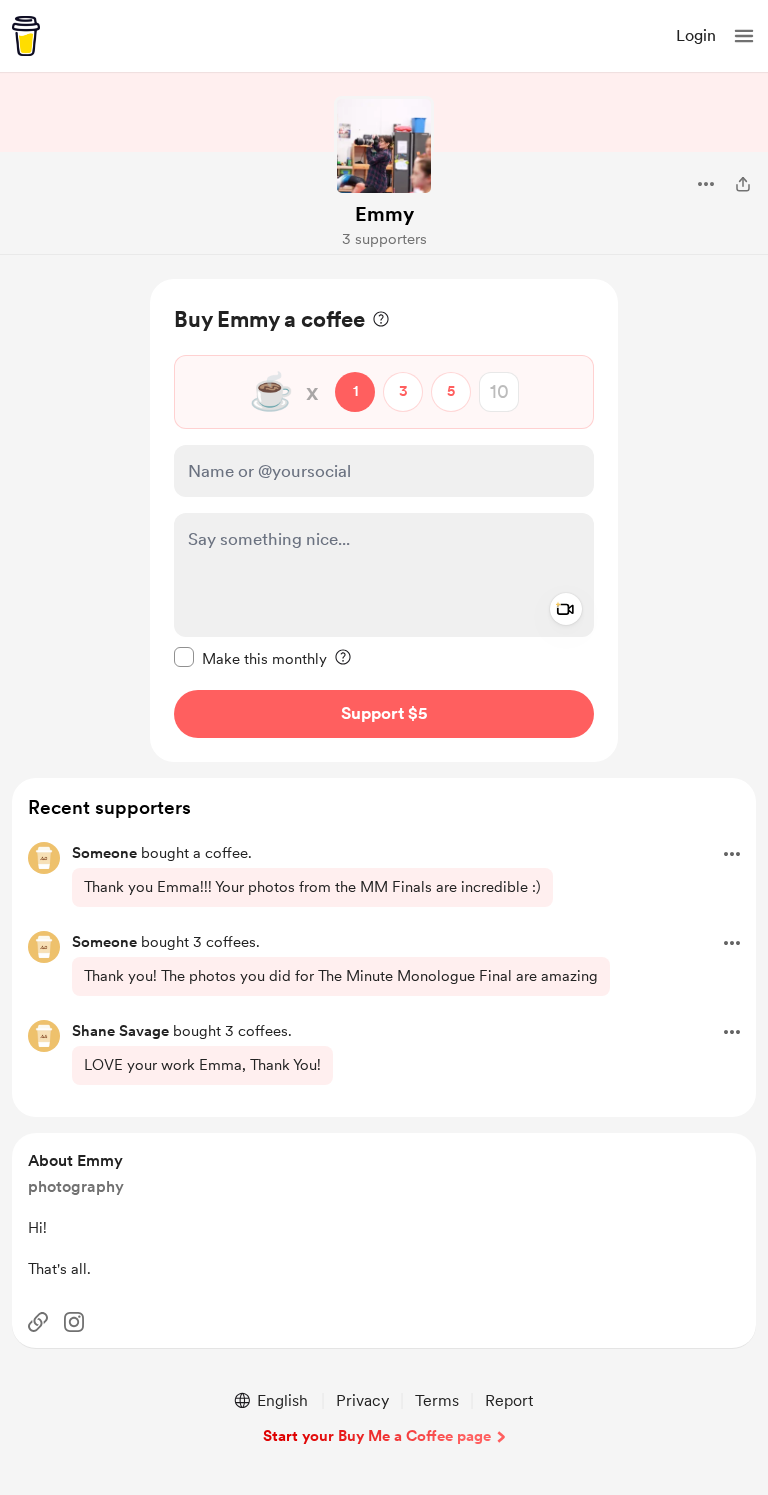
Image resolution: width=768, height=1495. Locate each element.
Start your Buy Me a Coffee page (377, 1436)
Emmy (384, 214)
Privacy (362, 1400)
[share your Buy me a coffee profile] (743, 184)
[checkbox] (250, 658)
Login (696, 35)
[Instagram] (74, 1322)
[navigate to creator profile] (384, 146)
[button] (744, 36)
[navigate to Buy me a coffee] (26, 36)
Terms (437, 1400)
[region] (384, 520)
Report (509, 1400)
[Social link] (38, 1322)
